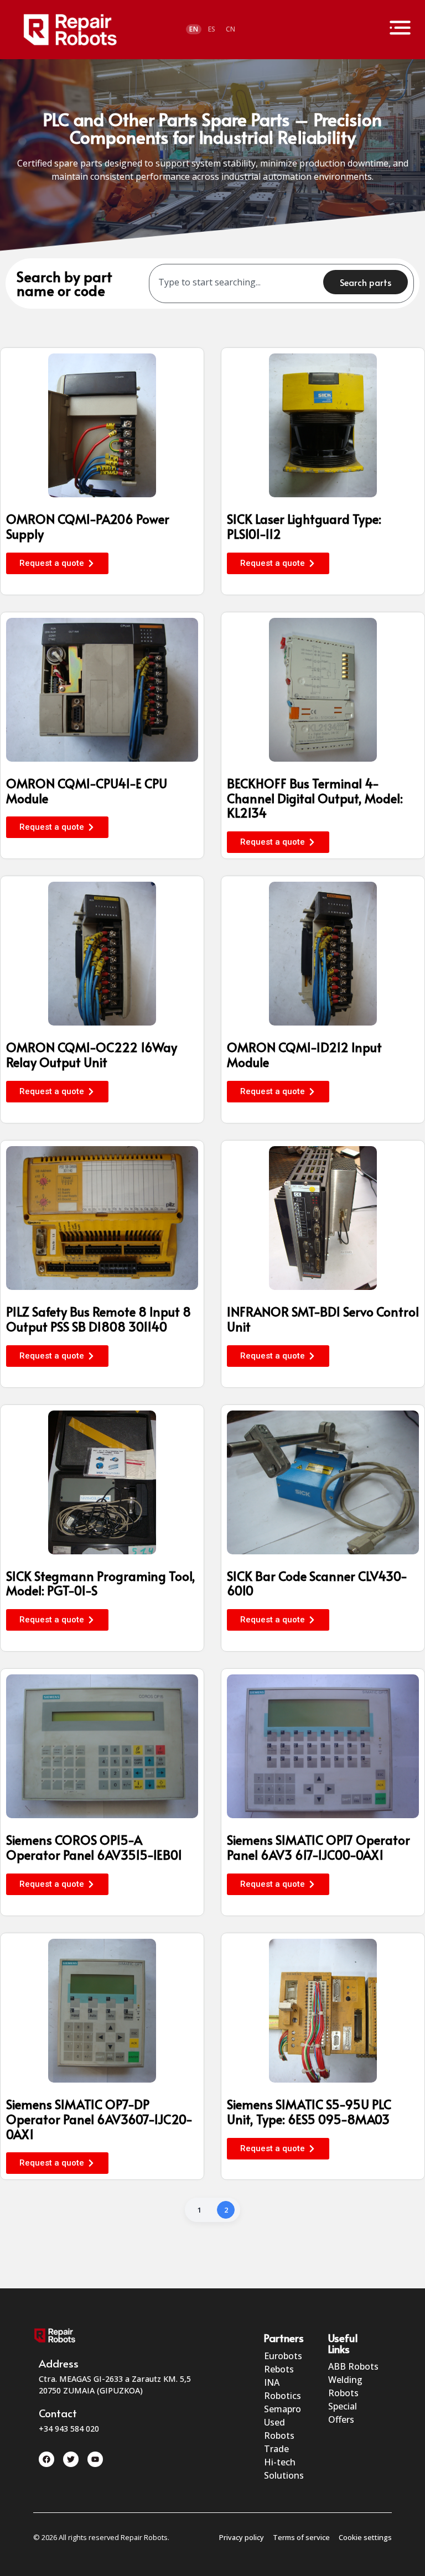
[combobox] (239, 282)
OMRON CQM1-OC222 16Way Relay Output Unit (92, 1054)
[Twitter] (71, 2459)
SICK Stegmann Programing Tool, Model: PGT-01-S (101, 1583)
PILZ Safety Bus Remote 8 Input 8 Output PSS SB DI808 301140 (99, 1319)
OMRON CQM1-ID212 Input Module (304, 1054)
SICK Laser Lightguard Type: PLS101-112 (304, 526)
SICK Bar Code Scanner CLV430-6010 (317, 1583)
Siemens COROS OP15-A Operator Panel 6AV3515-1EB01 (94, 1847)
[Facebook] (46, 2459)
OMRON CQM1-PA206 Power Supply (88, 526)
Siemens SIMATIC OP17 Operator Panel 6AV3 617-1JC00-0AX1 (318, 1847)
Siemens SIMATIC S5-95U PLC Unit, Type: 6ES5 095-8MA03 (309, 2111)
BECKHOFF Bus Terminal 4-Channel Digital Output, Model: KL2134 (315, 798)
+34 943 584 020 (69, 2429)
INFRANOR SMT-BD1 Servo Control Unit (323, 1319)
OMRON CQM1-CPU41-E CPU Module (87, 790)
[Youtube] (95, 2459)
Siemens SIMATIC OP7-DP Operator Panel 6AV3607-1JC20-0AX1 (99, 2119)
